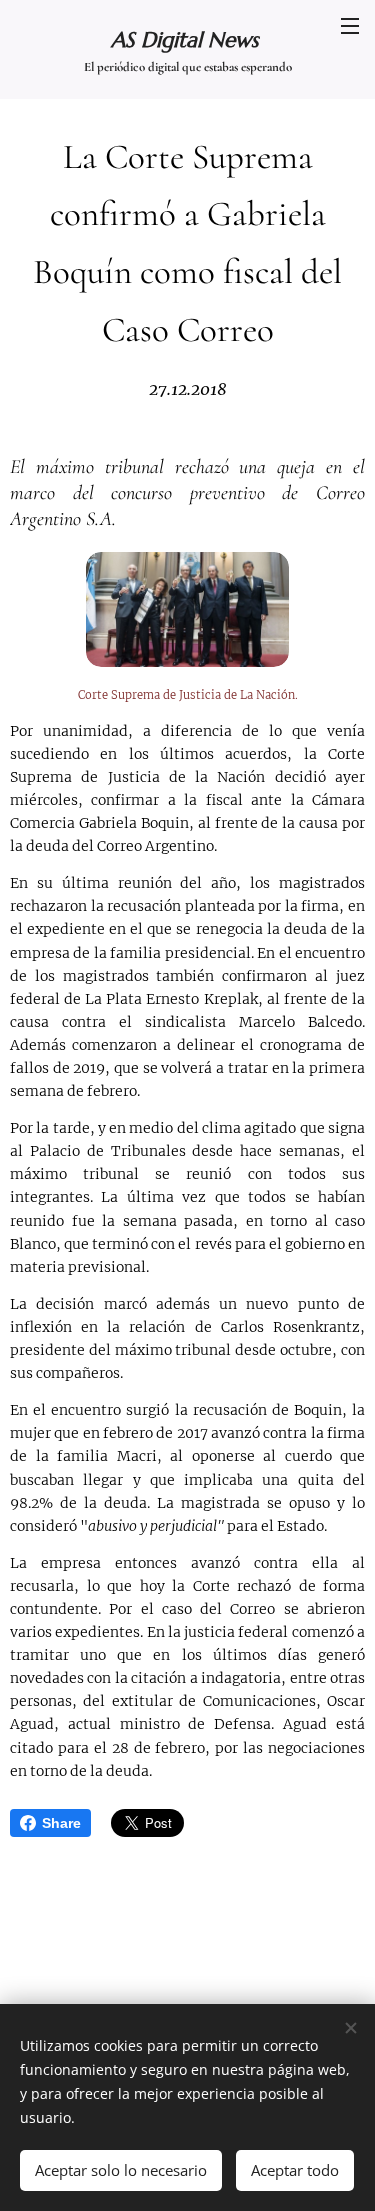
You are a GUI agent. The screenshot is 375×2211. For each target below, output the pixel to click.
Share (61, 1823)
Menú (350, 25)
